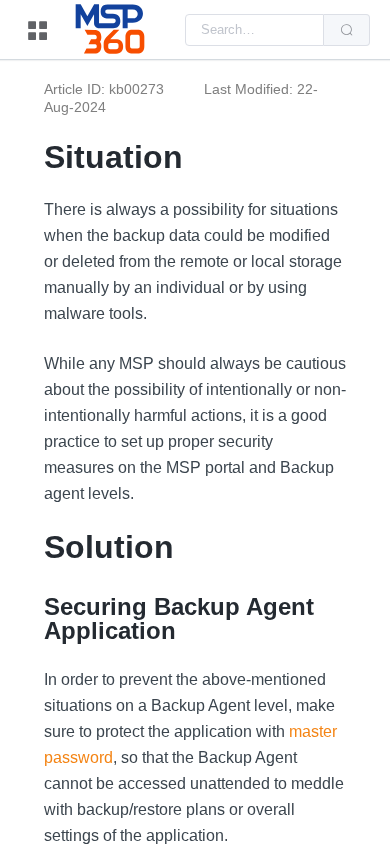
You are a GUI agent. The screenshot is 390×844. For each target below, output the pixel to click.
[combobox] (254, 30)
